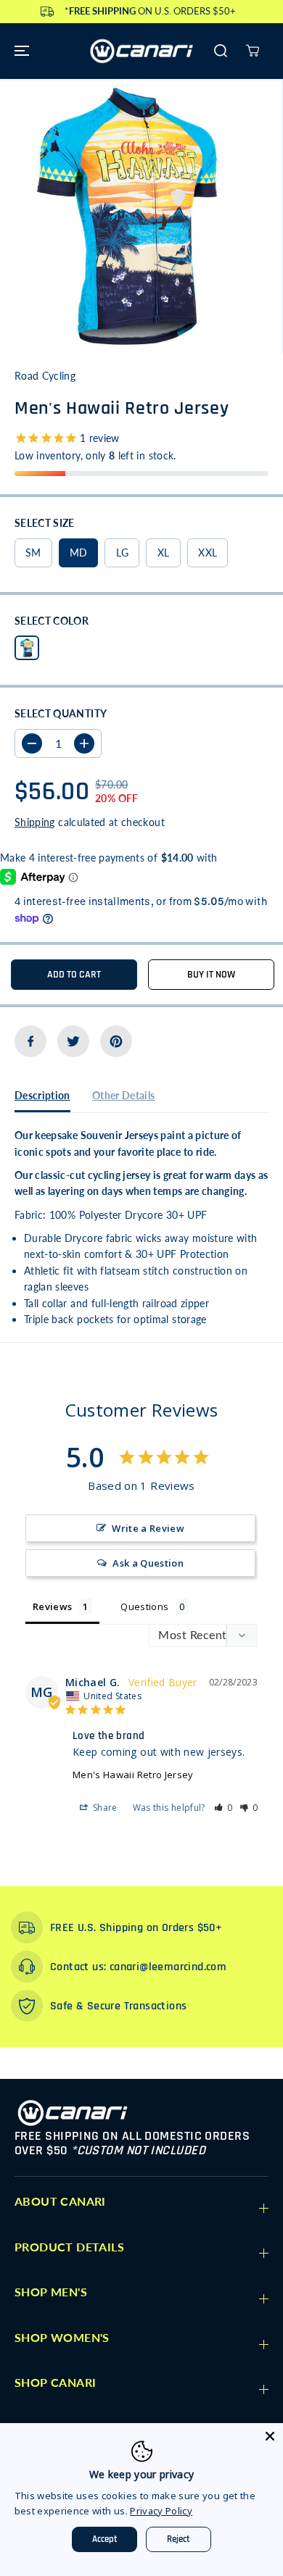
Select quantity (61, 713)
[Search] (221, 51)
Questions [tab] (144, 1606)
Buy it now (211, 975)
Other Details (124, 1095)
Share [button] (104, 1808)
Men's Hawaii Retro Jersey (133, 1775)
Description (42, 1095)
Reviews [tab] (52, 1606)
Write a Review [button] (148, 1528)
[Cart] (253, 51)
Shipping (35, 822)
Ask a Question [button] (148, 1563)
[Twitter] (73, 1041)
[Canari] (141, 51)
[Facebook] (30, 1041)
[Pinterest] (116, 1041)
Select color (52, 621)
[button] (20, 51)
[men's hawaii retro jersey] (127, 216)
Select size (45, 523)
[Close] (270, 2436)
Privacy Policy (161, 2511)
